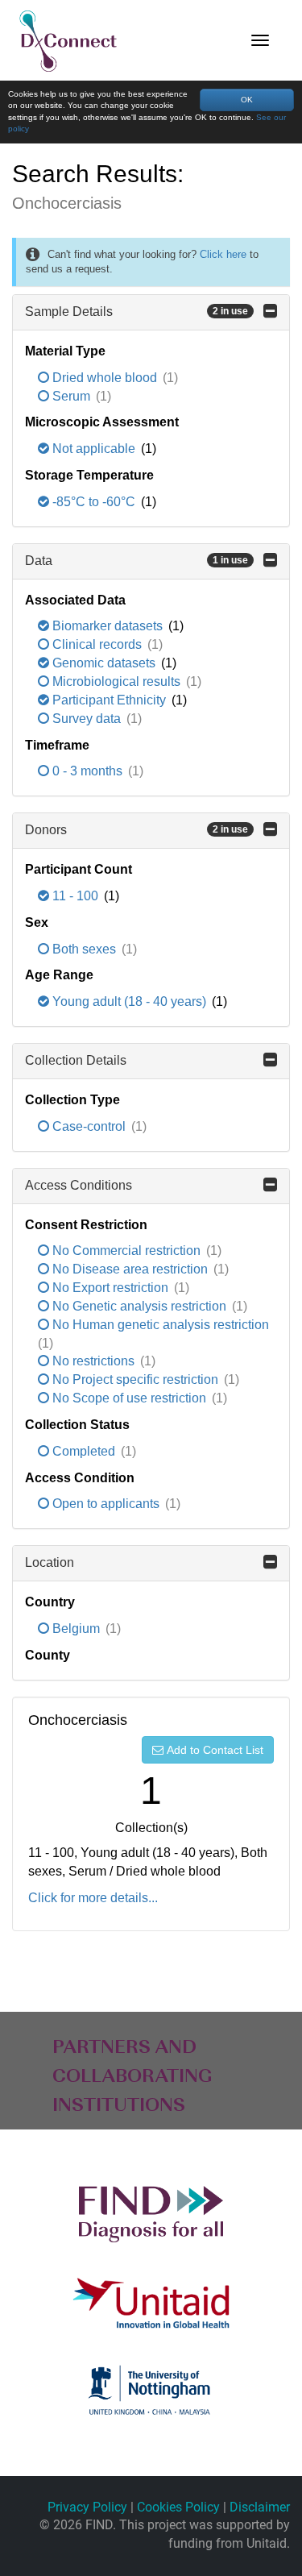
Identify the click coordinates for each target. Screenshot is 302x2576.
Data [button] (137, 561)
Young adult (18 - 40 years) (129, 1001)
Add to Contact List (215, 1750)
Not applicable (94, 449)
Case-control (89, 1126)
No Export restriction (110, 1288)
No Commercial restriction (126, 1251)
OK (247, 100)
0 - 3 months (87, 771)
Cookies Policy (178, 2507)
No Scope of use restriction (129, 1398)
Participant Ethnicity (109, 700)
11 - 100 (75, 896)
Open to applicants (106, 1504)
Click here (223, 254)
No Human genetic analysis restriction (159, 1325)
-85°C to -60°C (94, 502)
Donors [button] (137, 830)
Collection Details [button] (76, 1060)
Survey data (87, 719)
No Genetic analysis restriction (139, 1306)
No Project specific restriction (135, 1379)
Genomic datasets (104, 663)
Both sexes (84, 949)
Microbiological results (116, 681)
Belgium (76, 1629)
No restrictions (93, 1361)
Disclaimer (260, 2507)
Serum (71, 396)
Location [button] (50, 1562)
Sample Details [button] (137, 312)
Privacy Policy (87, 2507)
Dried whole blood (105, 378)
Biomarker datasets (108, 626)
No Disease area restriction (130, 1269)
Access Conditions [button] (79, 1185)
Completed (84, 1451)
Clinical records (97, 644)
